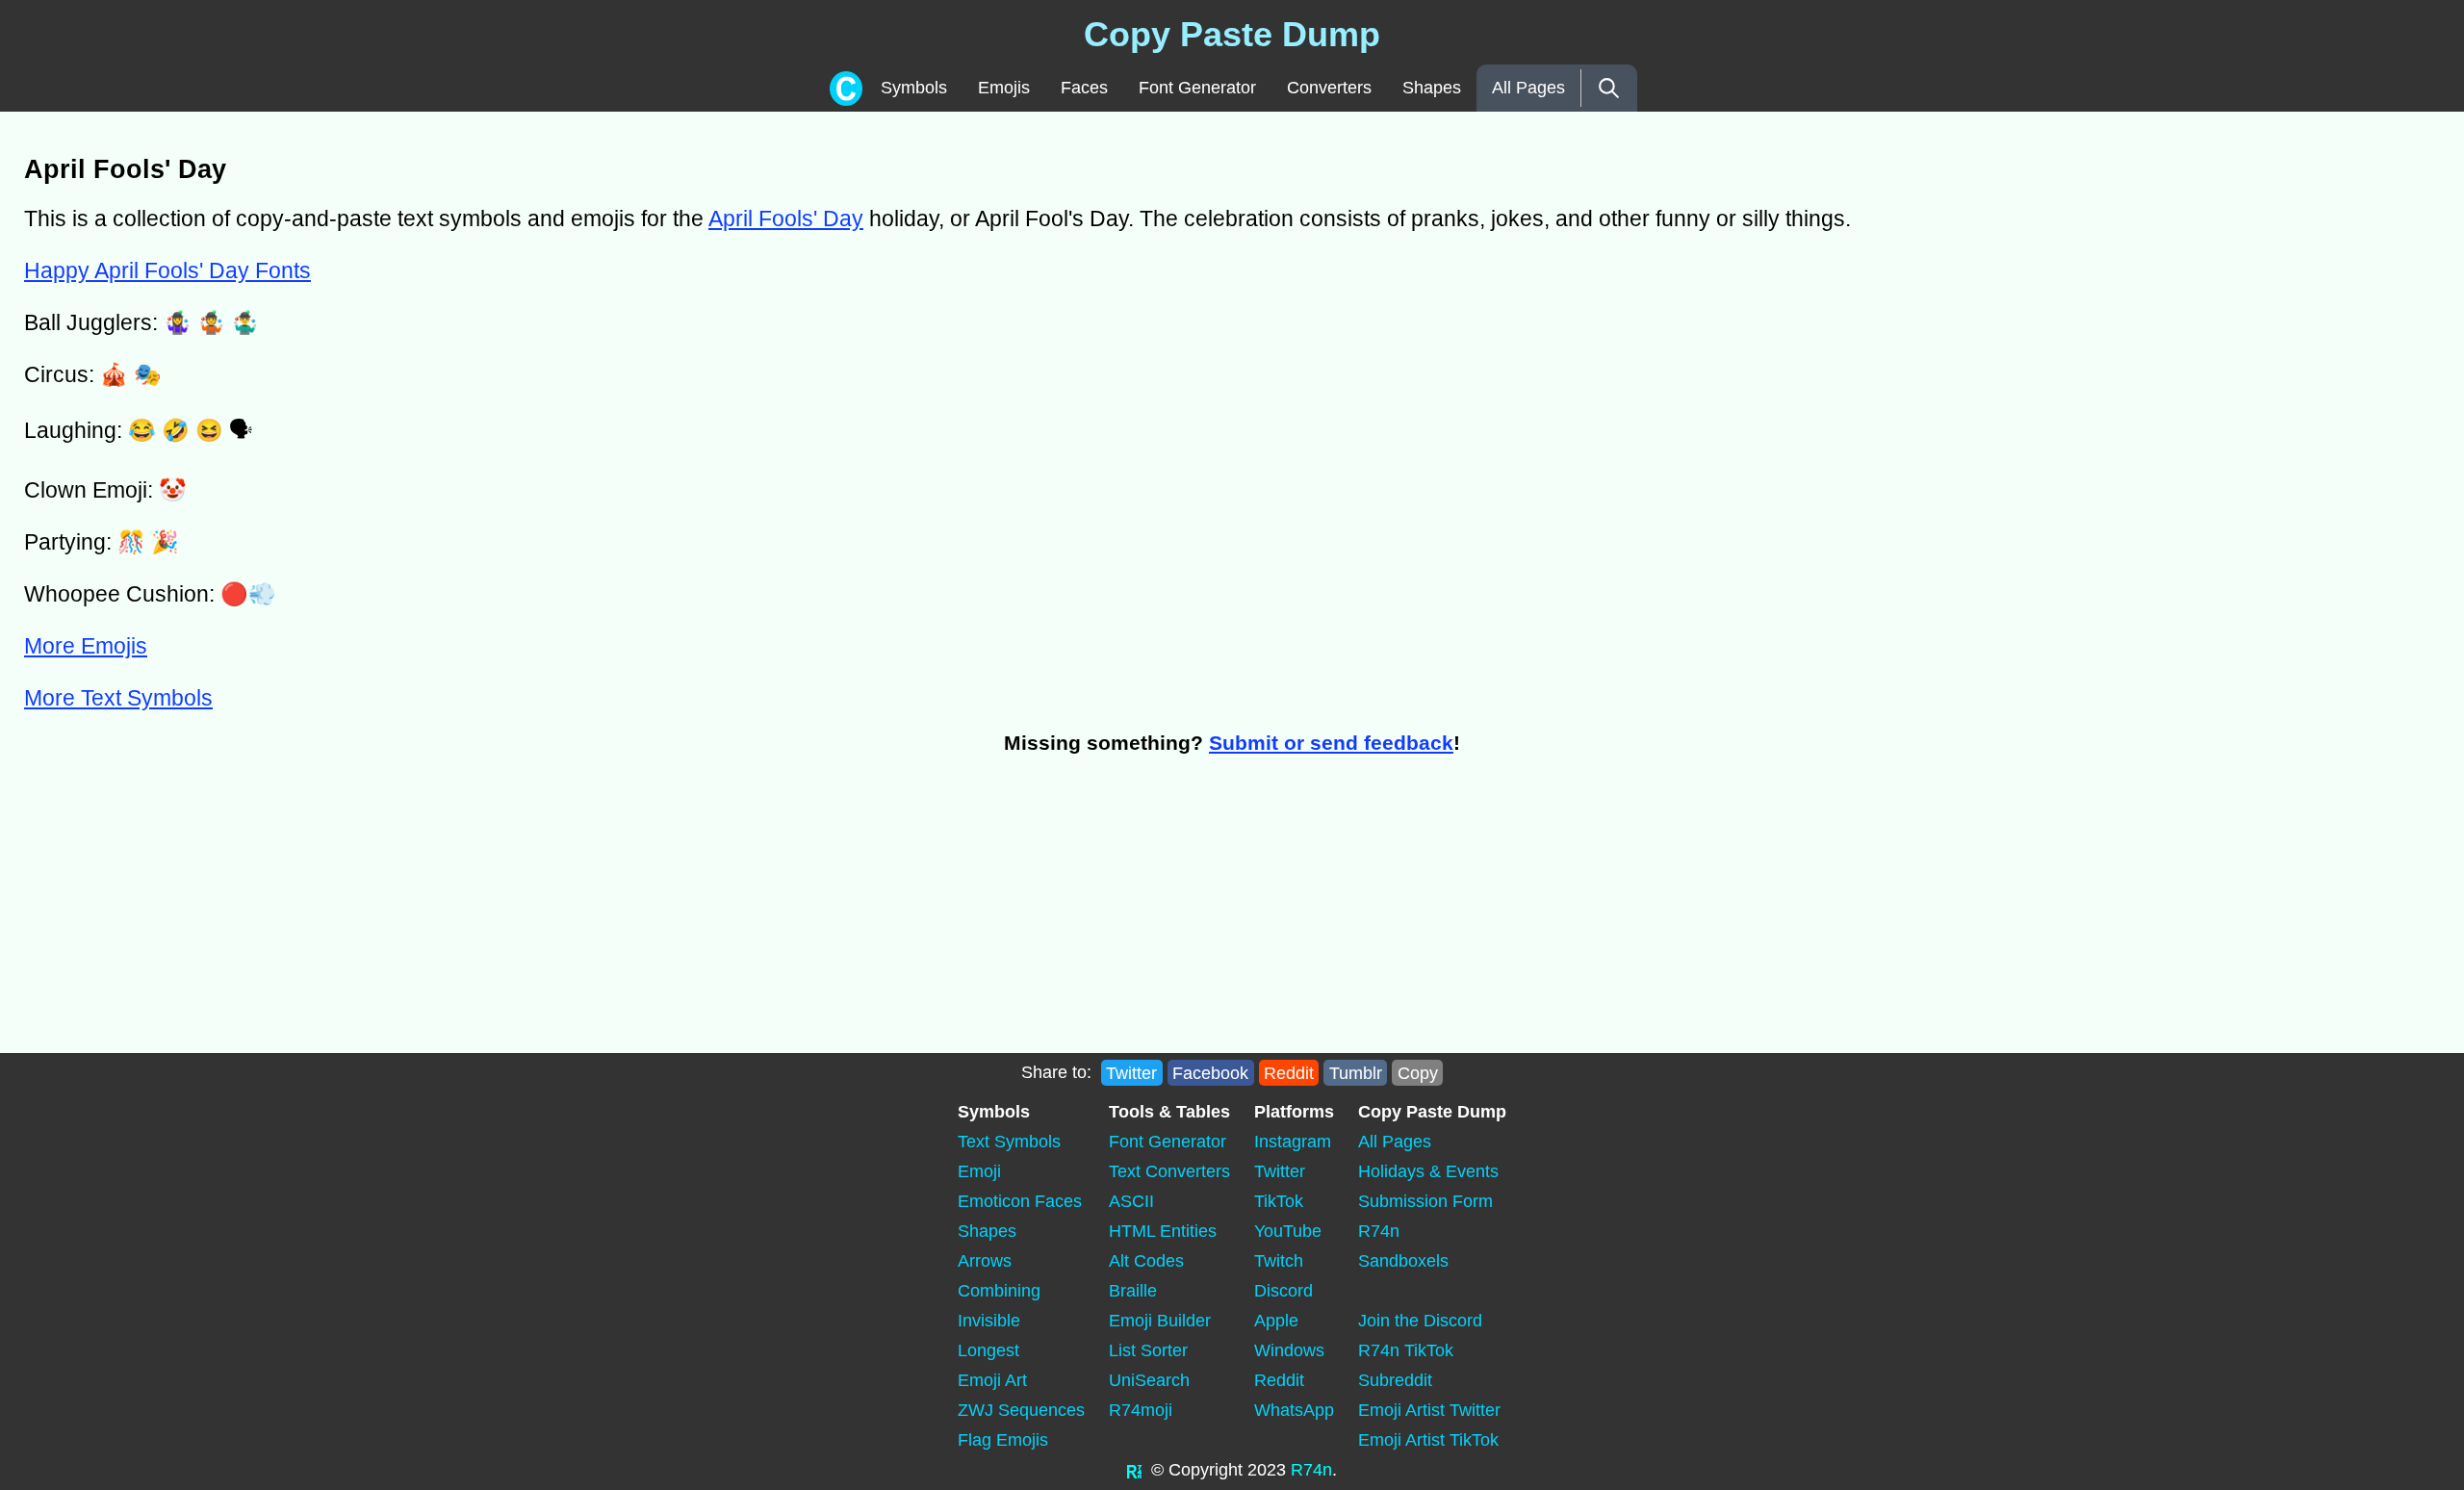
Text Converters (1169, 1171)
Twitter (1131, 1072)
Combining (999, 1291)
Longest (988, 1350)
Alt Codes (1146, 1261)
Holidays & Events (1428, 1171)
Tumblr (1356, 1072)
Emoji (979, 1171)
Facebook (1210, 1072)
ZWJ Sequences (1021, 1410)
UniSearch (1149, 1380)
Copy (1418, 1072)
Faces (1084, 88)
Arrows (985, 1261)
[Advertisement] (577, 913)
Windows (1289, 1350)
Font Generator (1197, 88)
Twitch (1279, 1261)
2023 (1267, 1470)
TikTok (1279, 1201)
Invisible (989, 1321)
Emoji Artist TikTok (1428, 1440)
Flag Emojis (1003, 1440)
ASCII (1131, 1201)
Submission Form (1425, 1201)
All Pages (1528, 88)
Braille (1133, 1291)
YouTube (1288, 1231)
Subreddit (1395, 1380)
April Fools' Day (786, 218)
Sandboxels (1403, 1261)
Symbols (914, 88)
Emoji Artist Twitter (1429, 1410)
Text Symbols (1009, 1142)
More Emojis (86, 646)
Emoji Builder (1160, 1321)
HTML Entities (1163, 1231)
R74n (1379, 1231)
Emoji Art (992, 1380)
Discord (1283, 1291)
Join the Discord (1420, 1321)
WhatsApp (1294, 1410)
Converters (1329, 88)
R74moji (1141, 1410)
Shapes (1432, 88)
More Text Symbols (118, 698)
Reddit (1289, 1072)
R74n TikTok (1406, 1350)
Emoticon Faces (1020, 1201)
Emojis (1004, 88)
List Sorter (1148, 1350)
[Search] (1609, 88)
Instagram (1293, 1142)
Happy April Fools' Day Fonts (167, 270)
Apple (1276, 1321)
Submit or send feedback (1331, 743)
